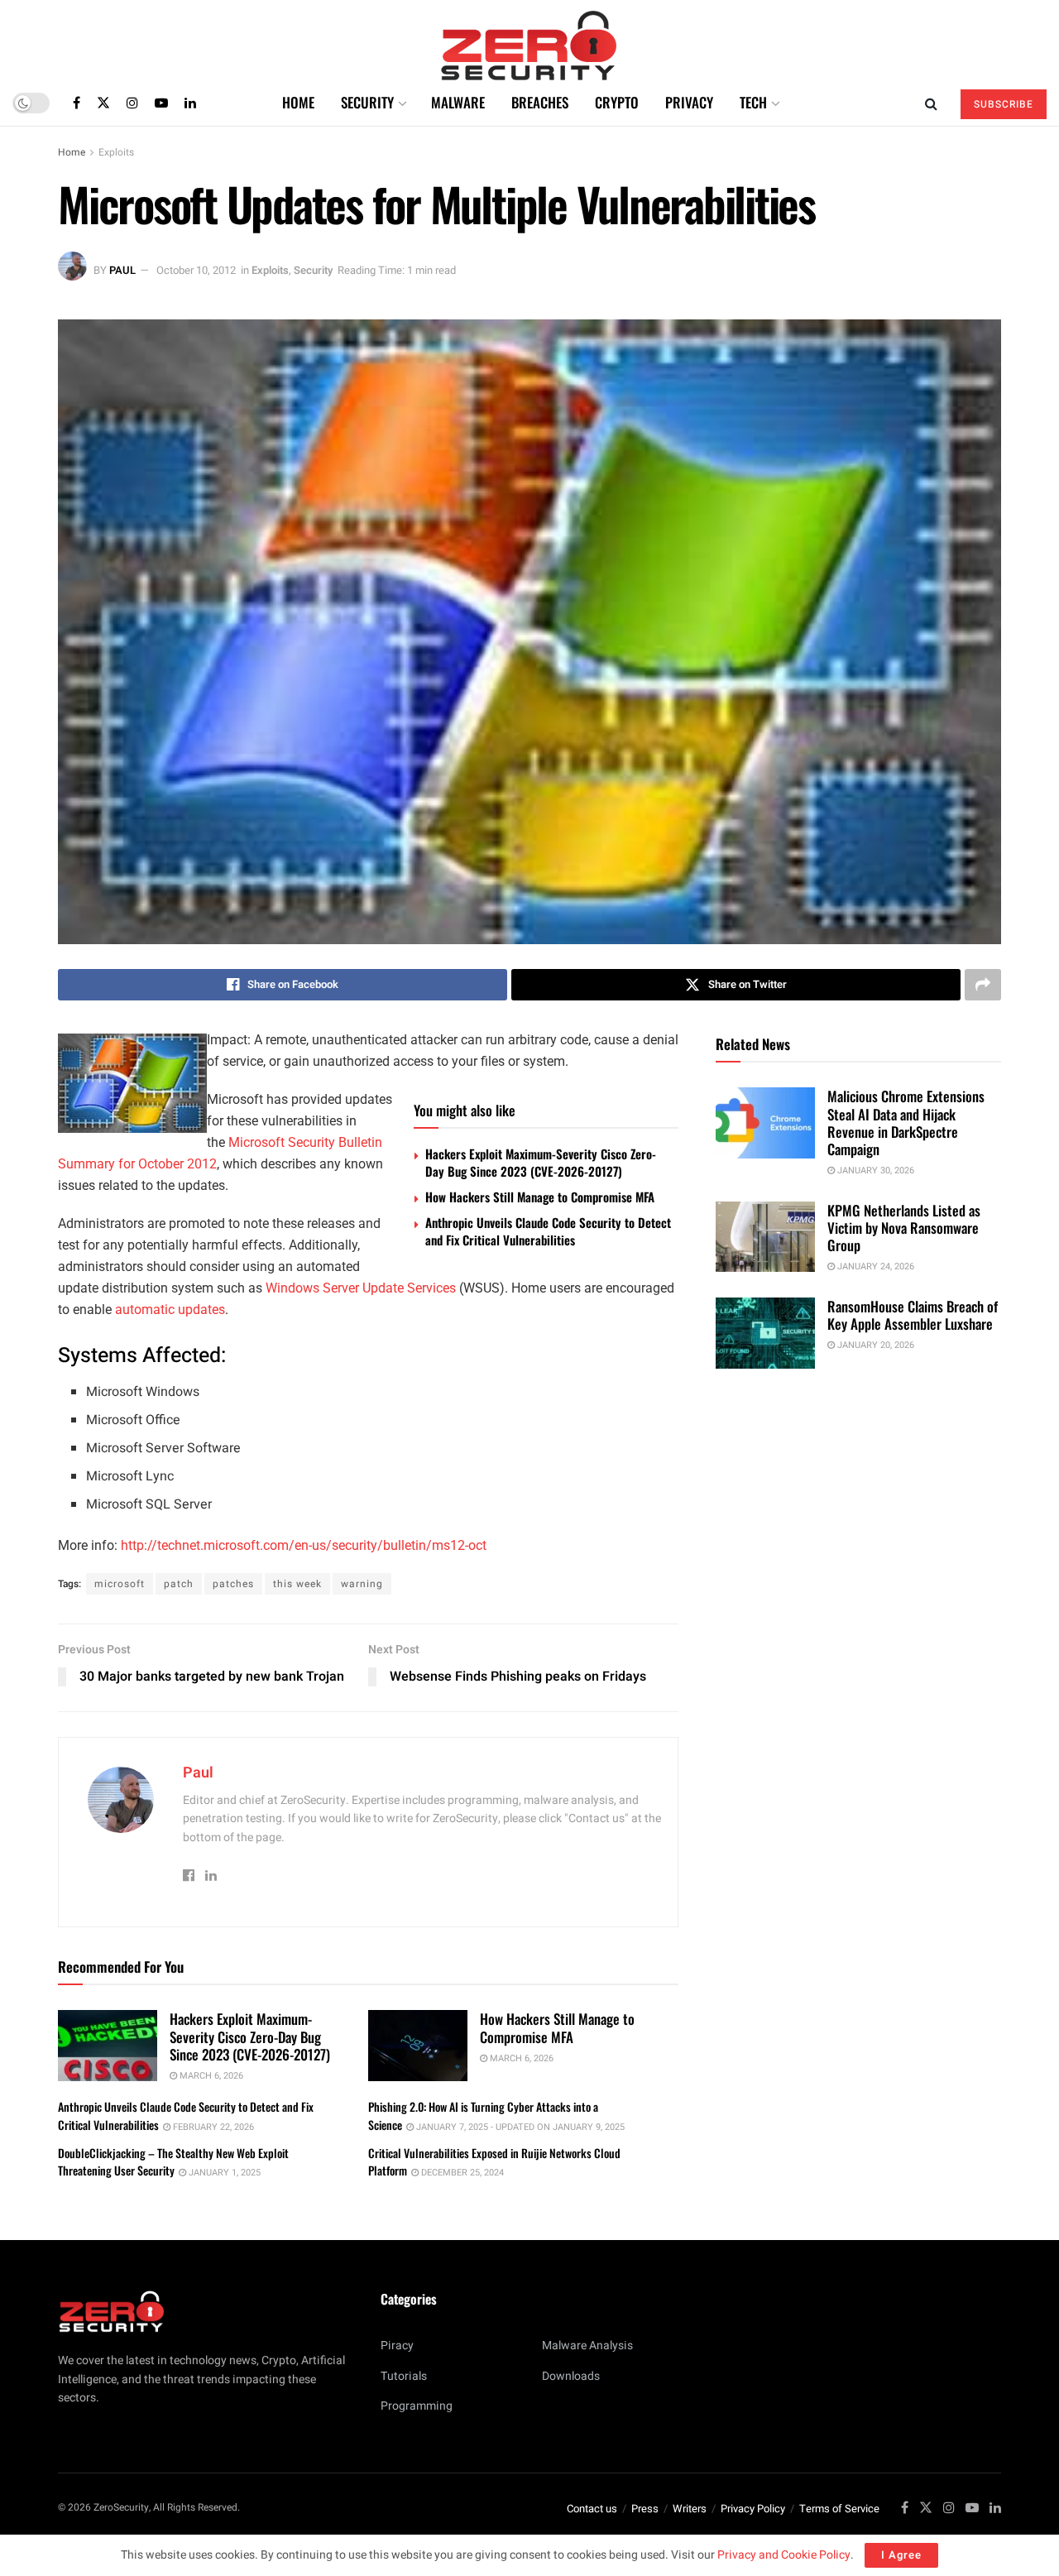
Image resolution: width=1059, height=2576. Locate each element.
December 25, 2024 (461, 2173)
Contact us (592, 2509)
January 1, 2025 (223, 2173)
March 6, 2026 (210, 2076)
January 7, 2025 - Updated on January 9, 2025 (519, 2127)
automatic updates (170, 1310)
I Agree (901, 2555)
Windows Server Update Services (361, 1288)
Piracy (397, 2346)
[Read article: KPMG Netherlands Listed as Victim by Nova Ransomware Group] (765, 1237)
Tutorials (404, 2376)
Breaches (540, 102)
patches (233, 1584)
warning (362, 1584)
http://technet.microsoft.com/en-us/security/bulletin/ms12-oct (304, 1545)
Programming (417, 2406)
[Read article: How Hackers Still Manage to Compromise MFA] (418, 2046)
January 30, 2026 (875, 1170)
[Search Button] (931, 103)
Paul (122, 270)
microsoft (120, 1584)
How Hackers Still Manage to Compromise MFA (540, 1197)
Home (298, 102)
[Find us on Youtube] (161, 103)
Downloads (571, 2376)
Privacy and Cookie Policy (784, 2555)
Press (645, 2509)
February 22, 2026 (212, 2127)
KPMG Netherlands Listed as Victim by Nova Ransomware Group (904, 1228)
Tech (753, 102)
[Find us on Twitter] (103, 103)
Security (367, 102)
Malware (458, 102)
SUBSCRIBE (1004, 104)
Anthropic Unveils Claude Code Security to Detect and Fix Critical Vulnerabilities (548, 1231)
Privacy (689, 102)
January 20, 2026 (875, 1345)
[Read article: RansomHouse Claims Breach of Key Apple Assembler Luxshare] (765, 1333)
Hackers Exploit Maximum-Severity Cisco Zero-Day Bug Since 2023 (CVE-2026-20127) (541, 1162)
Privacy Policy (753, 2509)
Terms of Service (839, 2509)
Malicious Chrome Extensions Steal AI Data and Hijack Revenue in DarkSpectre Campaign (906, 1123)
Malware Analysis (587, 2346)
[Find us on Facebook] (77, 103)
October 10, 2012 (196, 270)
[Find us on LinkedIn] (190, 103)
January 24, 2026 (875, 1266)
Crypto (617, 102)
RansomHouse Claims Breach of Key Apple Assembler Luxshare (913, 1315)
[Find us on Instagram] (132, 103)
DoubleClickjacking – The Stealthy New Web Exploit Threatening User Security (173, 2162)
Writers (690, 2509)
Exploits (116, 152)
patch (179, 1584)
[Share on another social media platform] (983, 985)
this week (297, 1584)
